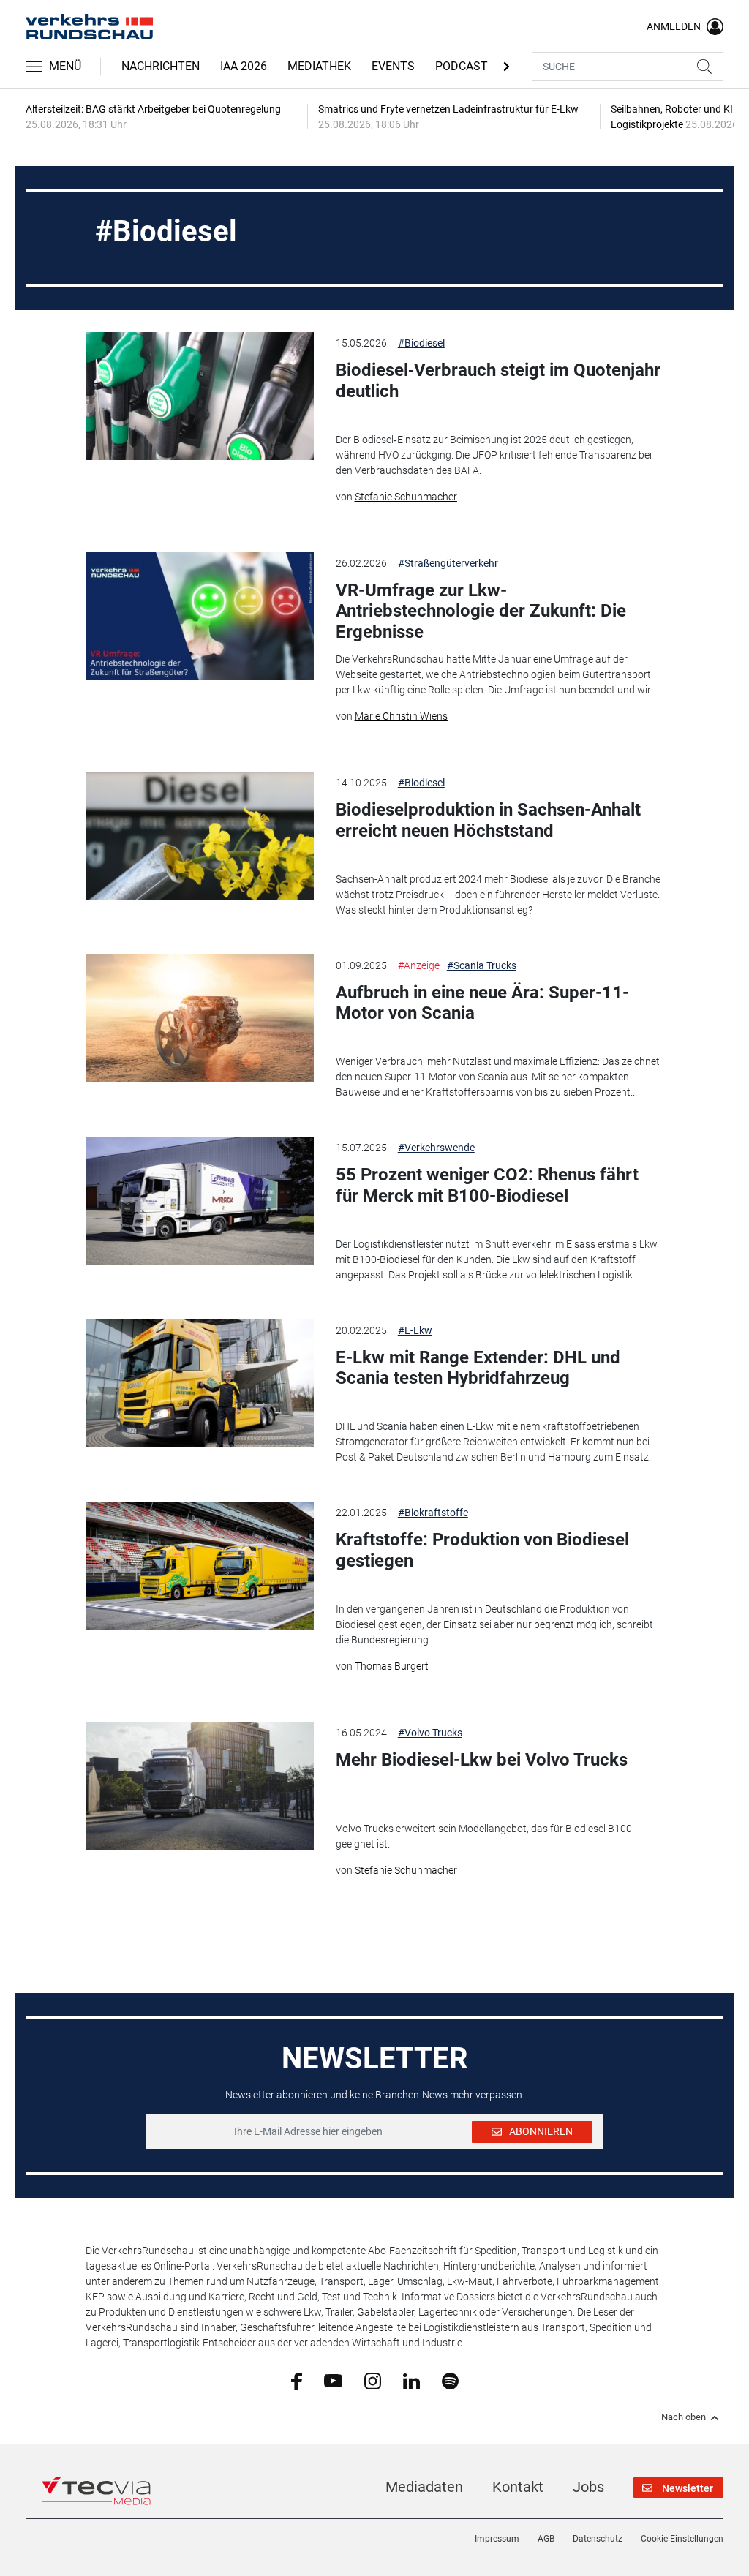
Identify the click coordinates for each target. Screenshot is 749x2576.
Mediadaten (424, 2487)
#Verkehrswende (436, 1148)
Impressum (497, 2539)
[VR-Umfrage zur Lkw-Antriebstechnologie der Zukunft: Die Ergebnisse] (199, 616)
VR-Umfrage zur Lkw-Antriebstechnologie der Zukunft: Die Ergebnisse (481, 611)
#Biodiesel (421, 343)
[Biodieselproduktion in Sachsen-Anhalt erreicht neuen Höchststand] (199, 836)
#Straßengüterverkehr (448, 563)
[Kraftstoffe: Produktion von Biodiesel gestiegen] (199, 1566)
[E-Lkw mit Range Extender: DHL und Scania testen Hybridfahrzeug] (199, 1383)
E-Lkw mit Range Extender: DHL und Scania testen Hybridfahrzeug (478, 1368)
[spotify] (450, 2380)
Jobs (588, 2487)
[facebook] (297, 2381)
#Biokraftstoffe (433, 1513)
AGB (546, 2539)
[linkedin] (411, 2380)
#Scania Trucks (482, 965)
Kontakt (518, 2487)
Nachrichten (161, 66)
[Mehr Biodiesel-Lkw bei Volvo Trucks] (199, 1786)
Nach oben (684, 2417)
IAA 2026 (244, 66)
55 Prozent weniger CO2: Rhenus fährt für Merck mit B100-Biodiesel (487, 1185)
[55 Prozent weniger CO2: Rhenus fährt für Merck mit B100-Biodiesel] (199, 1201)
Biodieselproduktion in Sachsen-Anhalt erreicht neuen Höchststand (488, 820)
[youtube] (333, 2380)
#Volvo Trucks (430, 1733)
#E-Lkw (415, 1330)
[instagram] (373, 2380)
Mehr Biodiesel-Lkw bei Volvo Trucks (482, 1760)
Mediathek (319, 66)
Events (393, 66)
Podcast (462, 66)
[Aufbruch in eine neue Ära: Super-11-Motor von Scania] (199, 1018)
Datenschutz (598, 2539)
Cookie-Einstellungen (682, 2539)
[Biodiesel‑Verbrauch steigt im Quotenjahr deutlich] (199, 396)
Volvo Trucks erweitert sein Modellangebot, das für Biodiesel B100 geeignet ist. (484, 1836)
